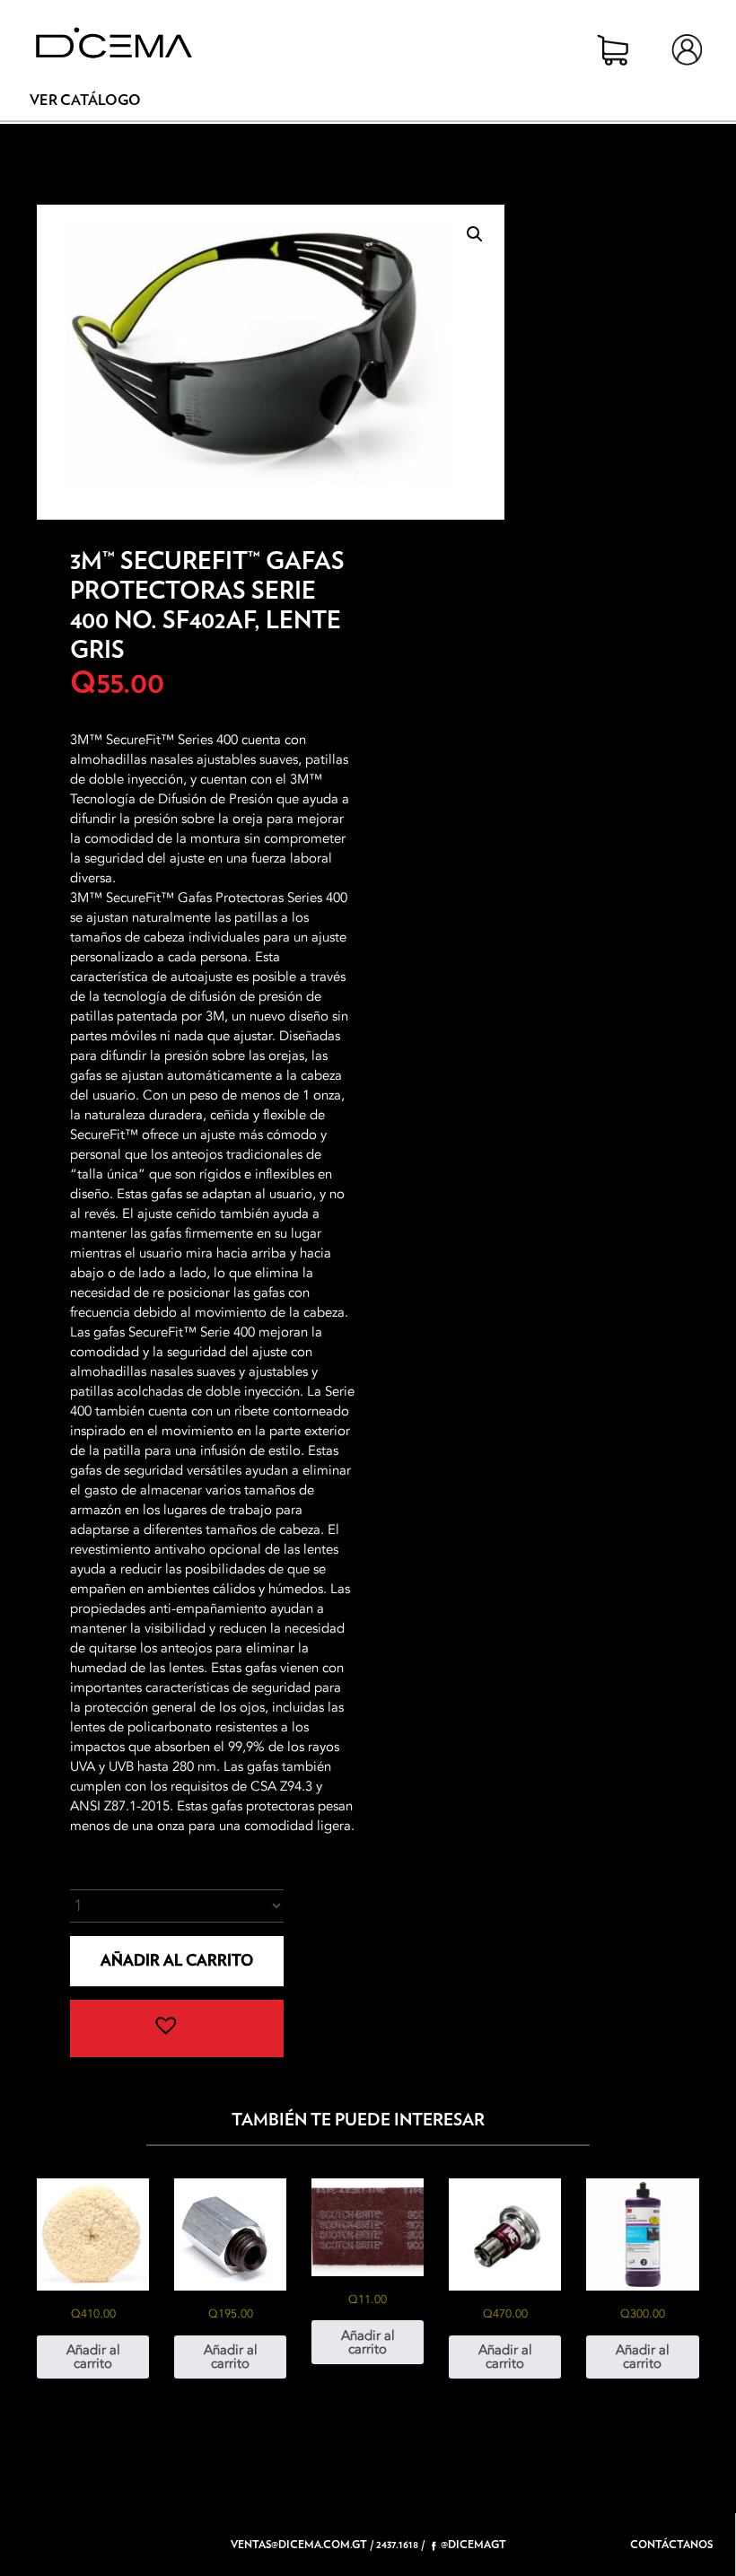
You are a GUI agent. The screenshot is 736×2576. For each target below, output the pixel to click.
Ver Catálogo (85, 101)
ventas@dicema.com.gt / (302, 2545)
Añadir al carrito (177, 1961)
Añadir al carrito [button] (93, 2357)
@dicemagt (473, 2545)
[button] (475, 234)
